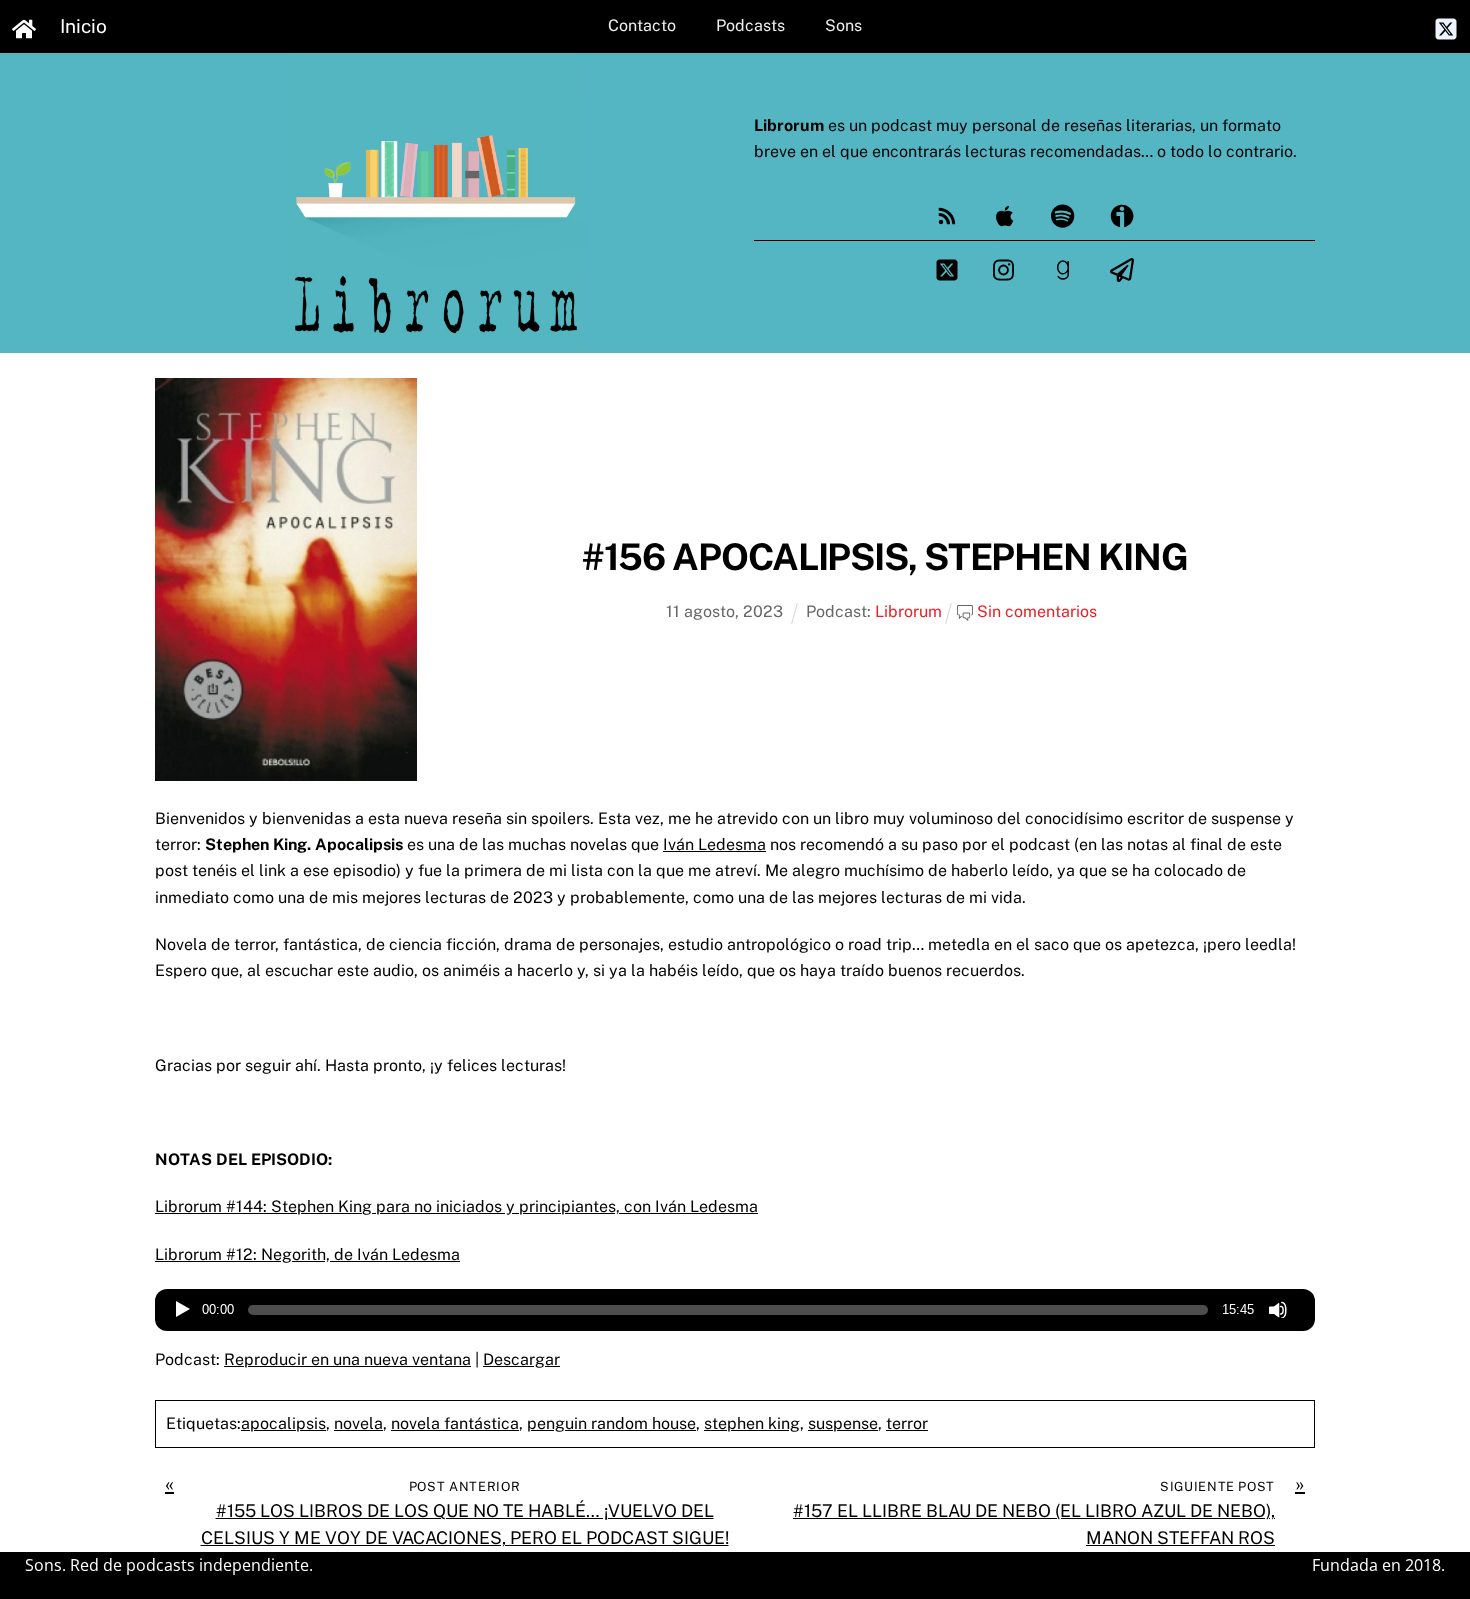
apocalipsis (283, 1423)
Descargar (521, 1359)
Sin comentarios (1037, 611)
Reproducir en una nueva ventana (347, 1359)
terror (907, 1423)
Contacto (642, 25)
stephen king (752, 1423)
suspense (843, 1423)
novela (358, 1423)
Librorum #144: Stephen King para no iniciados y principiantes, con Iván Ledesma (456, 1206)
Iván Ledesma (714, 844)
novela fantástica (455, 1423)
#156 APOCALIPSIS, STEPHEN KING (885, 556)
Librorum (908, 611)
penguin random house (611, 1423)
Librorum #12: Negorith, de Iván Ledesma (307, 1254)
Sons (843, 25)
